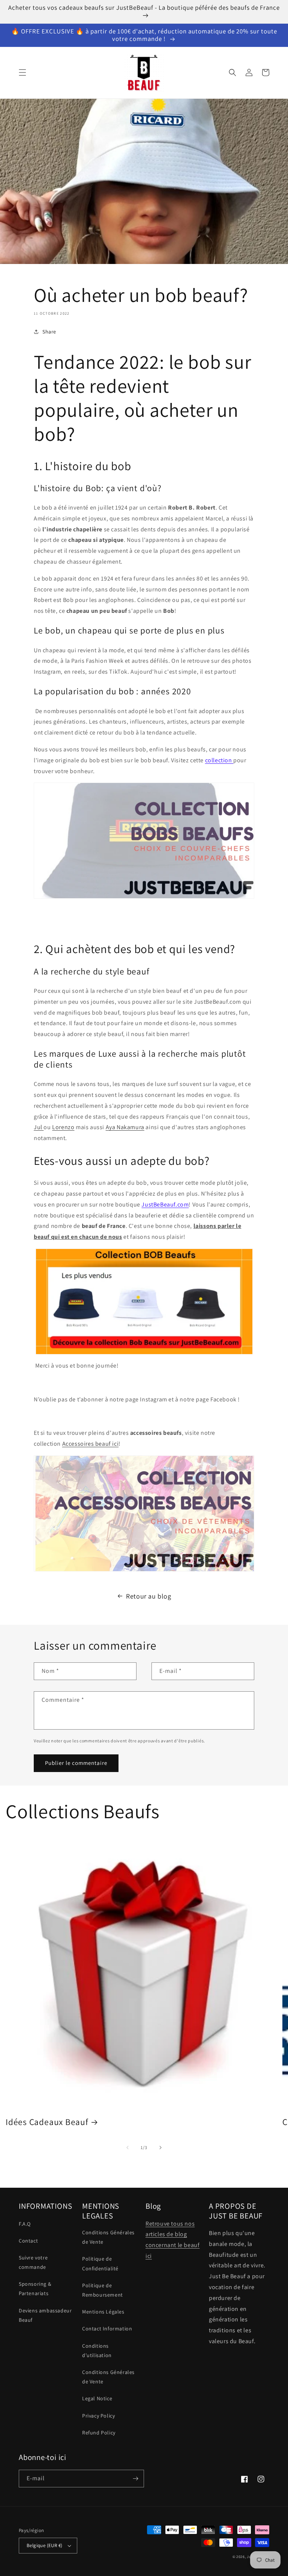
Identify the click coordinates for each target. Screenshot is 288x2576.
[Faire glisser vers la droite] (160, 2148)
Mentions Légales (103, 2312)
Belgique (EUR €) (44, 2545)
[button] (22, 72)
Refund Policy (99, 2433)
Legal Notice (97, 2398)
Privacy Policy (98, 2416)
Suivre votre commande (33, 2262)
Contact (28, 2241)
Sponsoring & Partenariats (35, 2289)
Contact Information (107, 2329)
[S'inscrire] (135, 2479)
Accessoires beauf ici (91, 1444)
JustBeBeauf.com (165, 1204)
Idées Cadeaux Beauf (47, 2122)
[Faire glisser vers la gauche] (127, 2148)
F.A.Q (25, 2224)
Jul (39, 1127)
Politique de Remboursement (103, 2290)
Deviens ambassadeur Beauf (45, 2315)
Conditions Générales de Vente (108, 2237)
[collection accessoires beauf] (144, 1513)
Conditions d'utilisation (97, 2351)
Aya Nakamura (125, 1127)
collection (219, 760)
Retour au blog (148, 1596)
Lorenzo (63, 1127)
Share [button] (49, 332)
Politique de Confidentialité (100, 2263)
